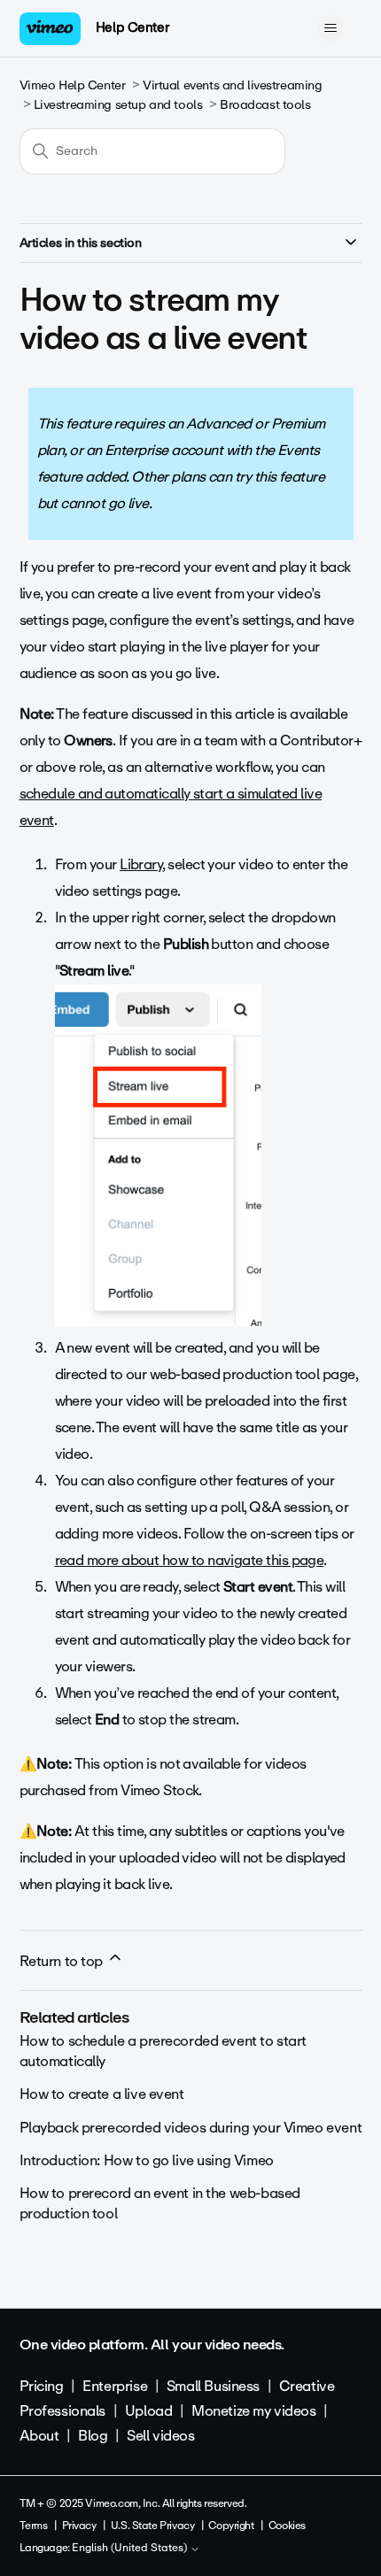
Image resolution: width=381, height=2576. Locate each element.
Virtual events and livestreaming (233, 85)
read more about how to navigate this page (190, 1560)
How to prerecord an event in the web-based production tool (160, 2203)
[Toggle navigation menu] (331, 28)
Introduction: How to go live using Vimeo (147, 2160)
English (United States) (131, 2549)
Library (141, 864)
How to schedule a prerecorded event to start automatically (163, 2051)
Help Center (132, 27)
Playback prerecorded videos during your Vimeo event (191, 2128)
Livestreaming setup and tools (118, 105)
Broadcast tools (265, 105)
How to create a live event (102, 2094)
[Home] (51, 29)
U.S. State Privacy (152, 2526)
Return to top (63, 1961)
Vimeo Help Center (73, 85)
